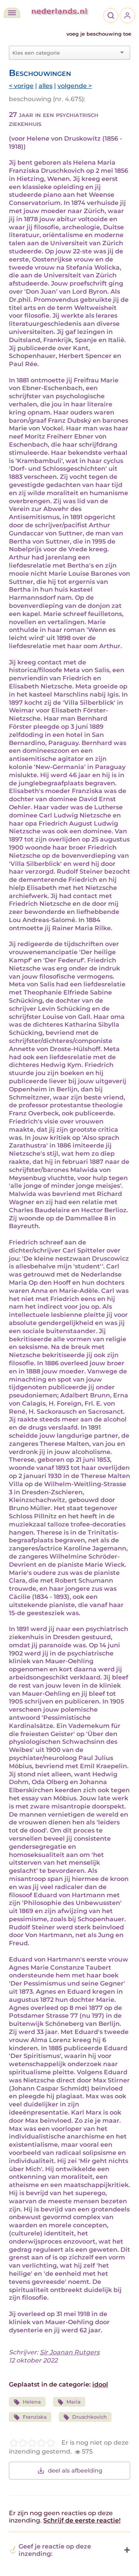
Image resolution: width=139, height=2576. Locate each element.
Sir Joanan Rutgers (70, 2352)
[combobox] (65, 53)
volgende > (75, 86)
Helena (32, 2402)
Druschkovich (90, 2417)
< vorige (21, 86)
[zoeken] (111, 15)
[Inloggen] (127, 15)
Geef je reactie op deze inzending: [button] (55, 2550)
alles (46, 86)
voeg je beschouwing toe (99, 34)
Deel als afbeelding (75, 2470)
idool (100, 2384)
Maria (74, 2402)
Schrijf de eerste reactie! (82, 2520)
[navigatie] (12, 13)
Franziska (35, 2417)
